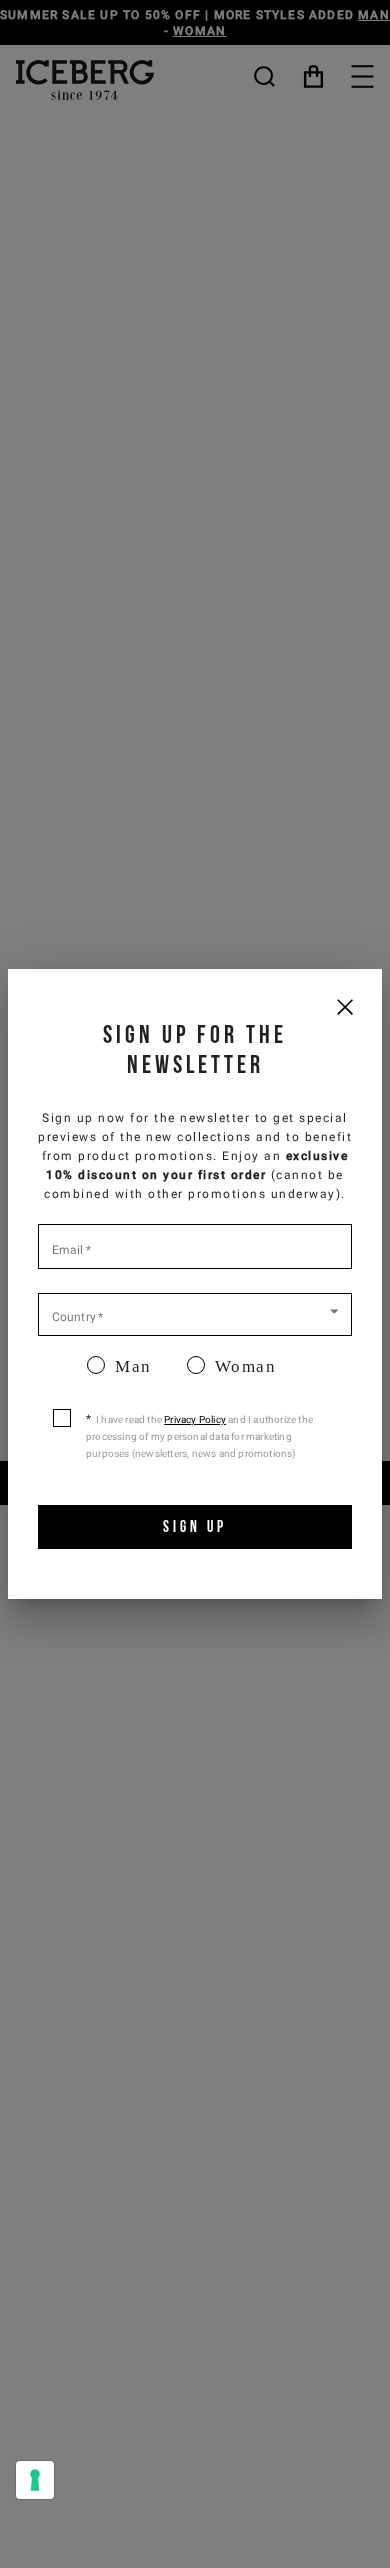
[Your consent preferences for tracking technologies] (35, 2480)
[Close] (344, 1006)
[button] (195, 1313)
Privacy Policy (195, 1419)
